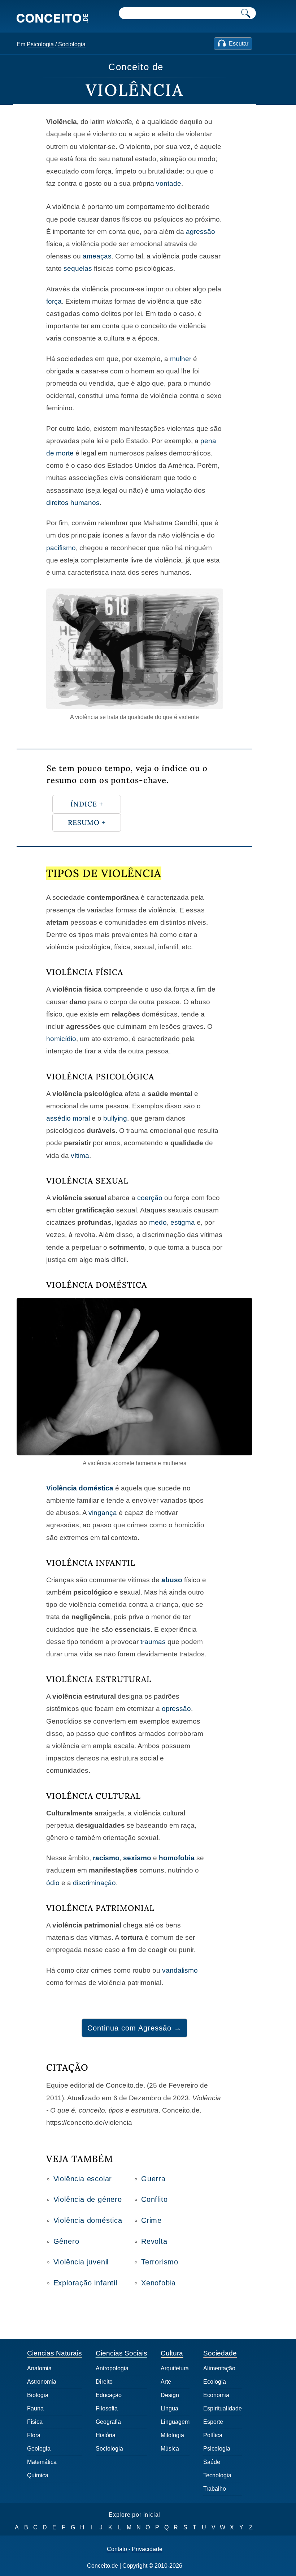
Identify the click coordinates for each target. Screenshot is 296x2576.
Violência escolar (83, 2179)
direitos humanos (73, 503)
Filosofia (107, 2408)
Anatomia (39, 2368)
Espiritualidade (223, 2408)
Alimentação (219, 2368)
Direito (104, 2382)
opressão (176, 1709)
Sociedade (220, 2353)
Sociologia (72, 44)
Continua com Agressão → (134, 2028)
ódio (53, 1883)
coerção (150, 1198)
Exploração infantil (85, 2283)
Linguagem (175, 2422)
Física (35, 2422)
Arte (166, 2382)
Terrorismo (160, 2262)
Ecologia (215, 2382)
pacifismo (61, 548)
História (106, 2435)
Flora (34, 2435)
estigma (183, 1222)
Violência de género (88, 2199)
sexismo (137, 1858)
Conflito (154, 2199)
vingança (103, 1513)
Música (170, 2449)
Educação (109, 2395)
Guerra (153, 2179)
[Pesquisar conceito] (246, 13)
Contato (117, 2549)
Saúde (212, 2462)
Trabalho (215, 2489)
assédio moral (68, 1118)
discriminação (94, 1883)
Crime (151, 2220)
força (54, 301)
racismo (106, 1858)
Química (38, 2475)
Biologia (38, 2395)
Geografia (108, 2422)
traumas (153, 1642)
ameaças (97, 256)
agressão (201, 232)
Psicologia (40, 44)
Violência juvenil (81, 2262)
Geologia (39, 2449)
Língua (169, 2408)
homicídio (61, 1039)
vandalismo (180, 1970)
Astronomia (42, 2382)
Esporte (213, 2422)
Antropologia (112, 2368)
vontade (169, 183)
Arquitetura (175, 2368)
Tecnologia (217, 2475)
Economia (216, 2395)
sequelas (78, 268)
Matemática (42, 2462)
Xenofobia (158, 2283)
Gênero (66, 2241)
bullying (115, 1118)
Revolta (154, 2241)
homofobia (177, 1858)
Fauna (35, 2408)
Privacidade (147, 2549)
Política (213, 2435)
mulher (181, 359)
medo (158, 1222)
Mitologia (172, 2435)
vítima (80, 1156)
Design (170, 2395)
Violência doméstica (80, 1488)
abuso (172, 1580)
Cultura (172, 2353)
